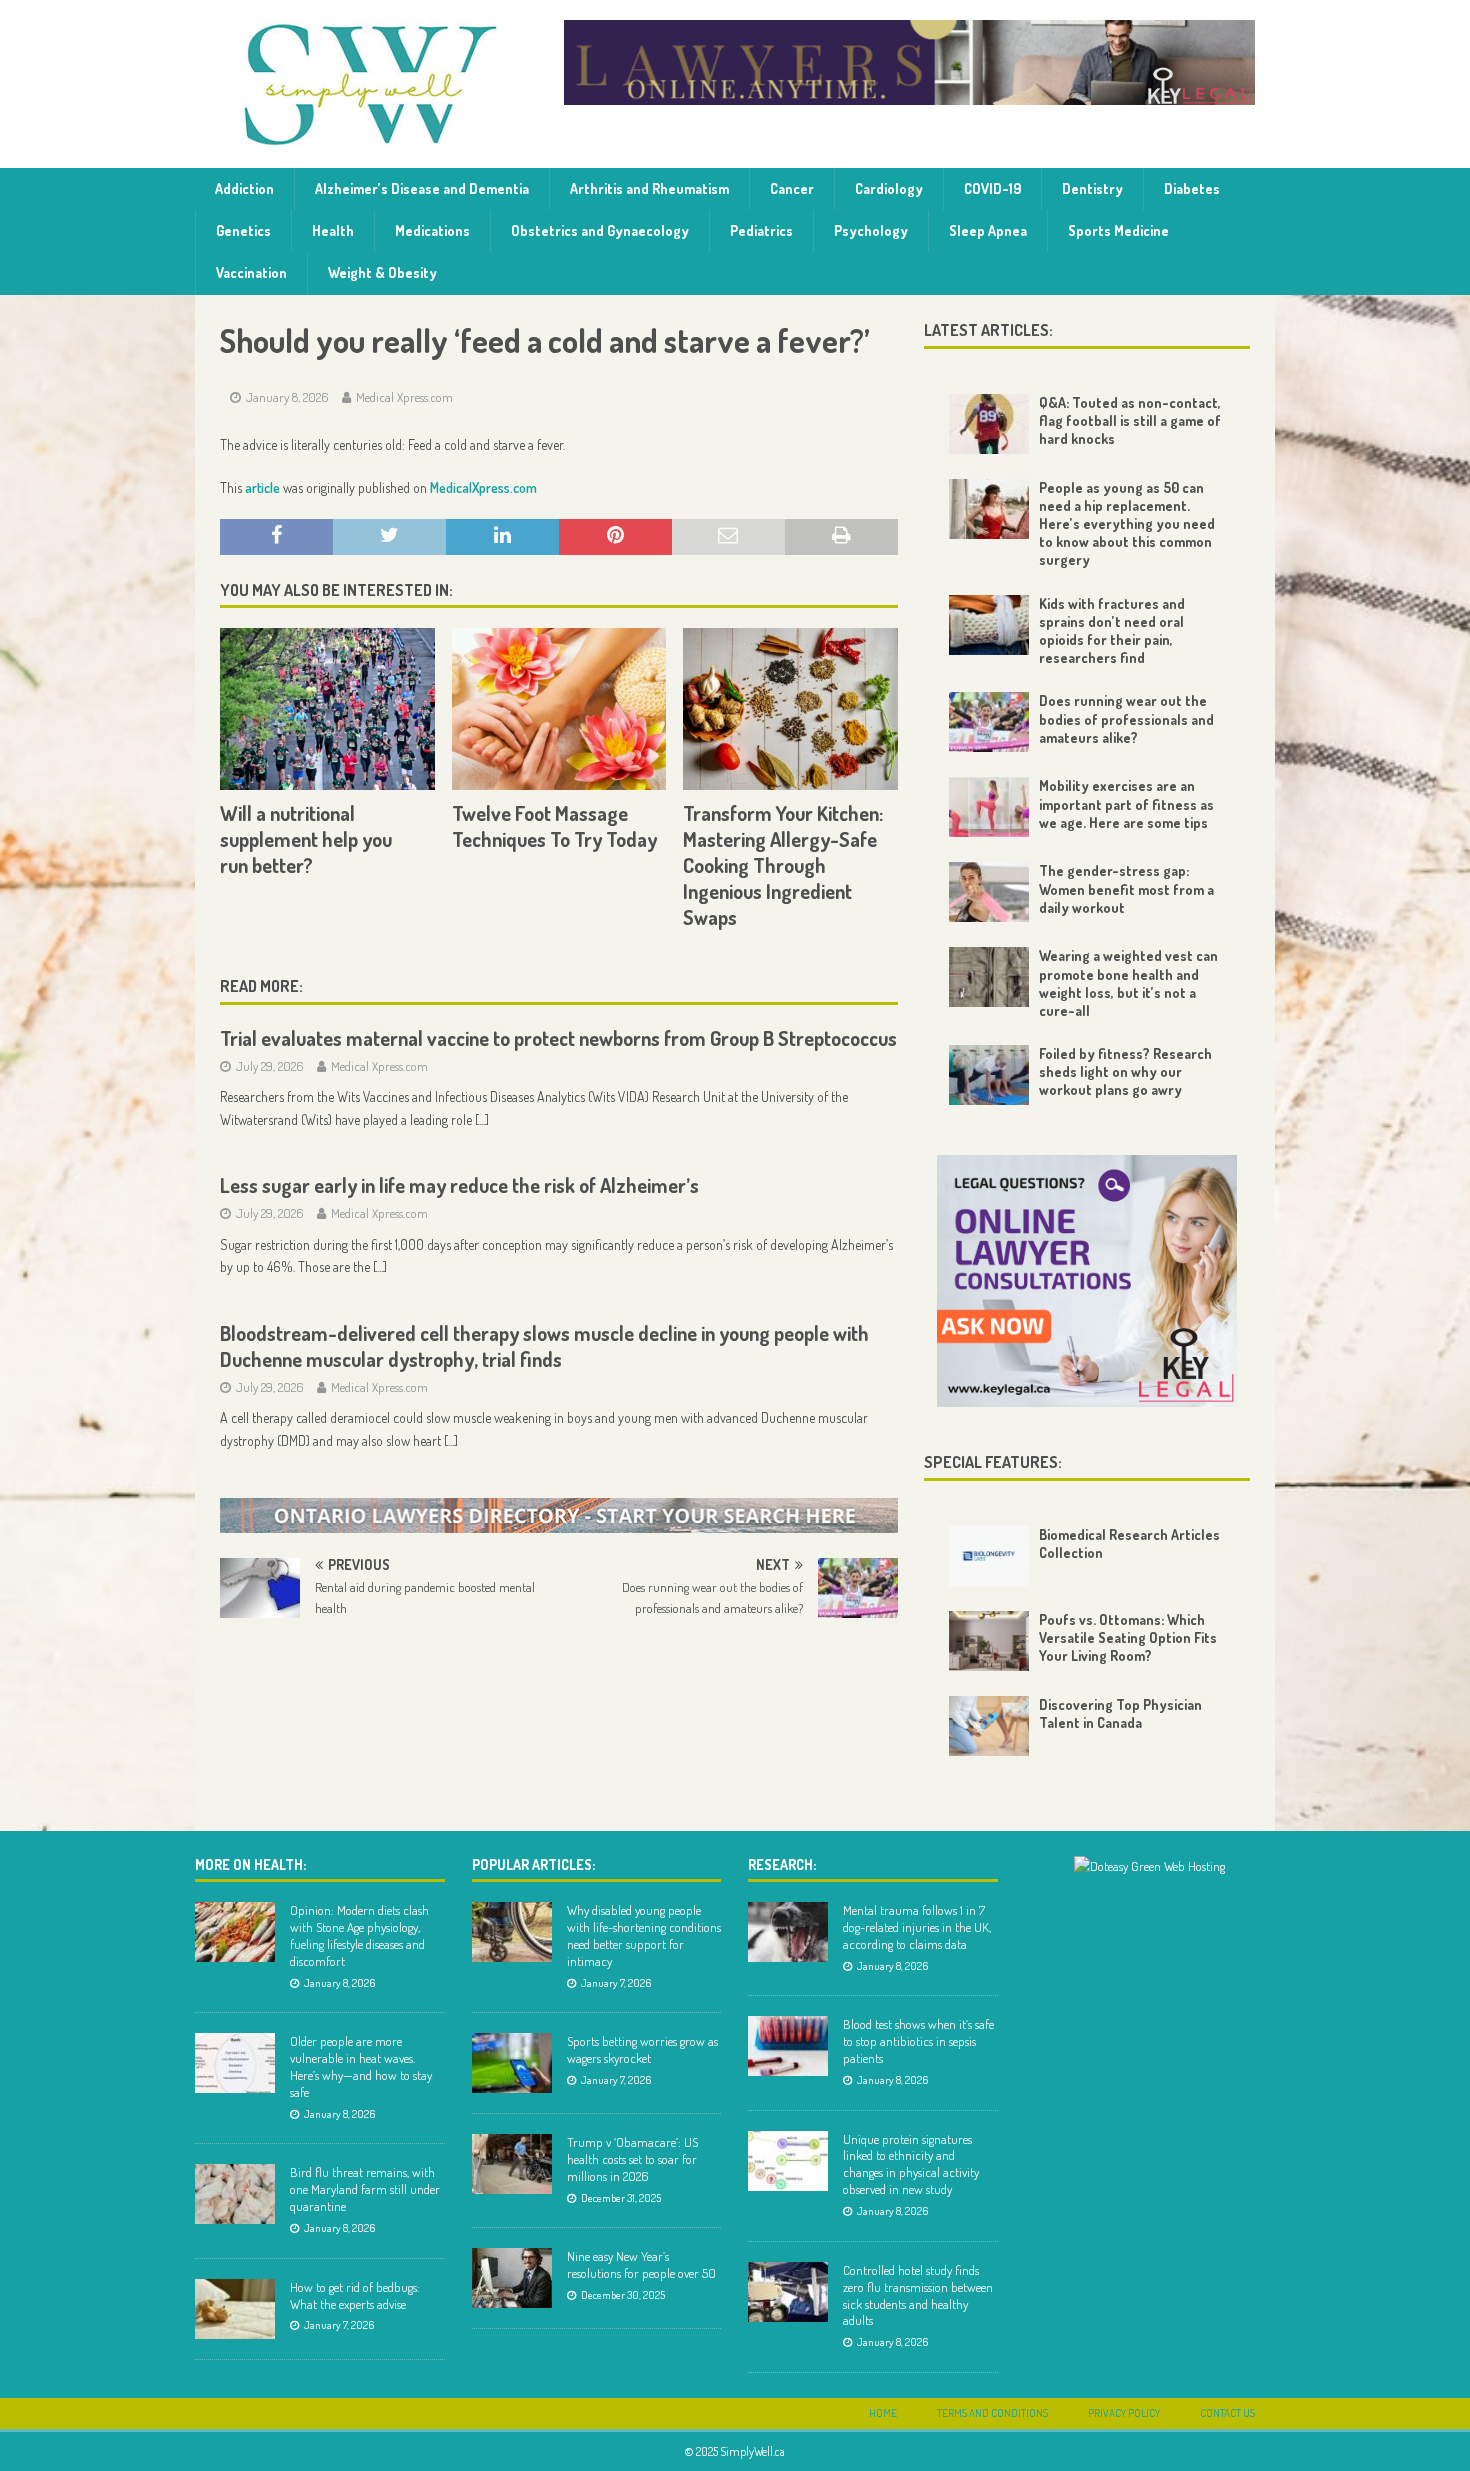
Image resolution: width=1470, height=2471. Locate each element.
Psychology (871, 230)
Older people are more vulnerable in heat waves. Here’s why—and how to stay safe (361, 2066)
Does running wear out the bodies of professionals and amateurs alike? (1126, 718)
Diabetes (1192, 188)
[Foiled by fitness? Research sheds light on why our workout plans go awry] (989, 1075)
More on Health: (250, 1864)
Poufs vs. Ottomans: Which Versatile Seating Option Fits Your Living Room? (1128, 1637)
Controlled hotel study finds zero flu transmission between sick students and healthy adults (918, 2295)
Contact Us (1227, 2413)
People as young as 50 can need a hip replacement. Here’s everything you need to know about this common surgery (1127, 524)
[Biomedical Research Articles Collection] (989, 1556)
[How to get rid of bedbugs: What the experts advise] (235, 2309)
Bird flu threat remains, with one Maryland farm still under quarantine (365, 2189)
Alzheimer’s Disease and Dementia (422, 188)
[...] (482, 1119)
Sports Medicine (1118, 230)
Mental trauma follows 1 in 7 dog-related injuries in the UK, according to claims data (917, 1927)
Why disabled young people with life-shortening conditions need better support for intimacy (644, 1935)
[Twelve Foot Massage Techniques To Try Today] (559, 708)
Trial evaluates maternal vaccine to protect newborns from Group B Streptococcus (558, 1038)
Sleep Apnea (988, 230)
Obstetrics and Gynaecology (600, 230)
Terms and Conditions (992, 2413)
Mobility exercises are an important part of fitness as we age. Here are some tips (1126, 803)
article (262, 487)
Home (883, 2413)
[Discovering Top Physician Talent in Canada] (989, 1726)
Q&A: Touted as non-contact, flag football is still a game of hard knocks (1130, 420)
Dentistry (1092, 188)
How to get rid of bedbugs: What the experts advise (355, 2295)
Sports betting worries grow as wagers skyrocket (642, 2049)
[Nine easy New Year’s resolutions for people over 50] (512, 2278)
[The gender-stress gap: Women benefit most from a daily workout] (989, 892)
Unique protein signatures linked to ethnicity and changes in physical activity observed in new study (911, 2164)
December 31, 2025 (621, 2198)
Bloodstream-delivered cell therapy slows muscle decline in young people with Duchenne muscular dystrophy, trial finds (544, 1346)
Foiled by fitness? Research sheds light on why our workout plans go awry (1125, 1071)
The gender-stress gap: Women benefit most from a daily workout (1126, 888)
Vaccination (251, 272)
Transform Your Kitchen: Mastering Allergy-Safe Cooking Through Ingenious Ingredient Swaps (783, 865)
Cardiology (889, 188)
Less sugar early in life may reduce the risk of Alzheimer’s (459, 1185)
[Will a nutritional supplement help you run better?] (327, 708)
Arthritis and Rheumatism (649, 188)
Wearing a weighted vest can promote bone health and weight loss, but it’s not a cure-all (1128, 983)
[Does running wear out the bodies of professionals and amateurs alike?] (989, 722)
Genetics (243, 230)
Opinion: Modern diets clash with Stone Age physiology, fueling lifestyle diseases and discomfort (359, 1935)
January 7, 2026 (339, 2325)
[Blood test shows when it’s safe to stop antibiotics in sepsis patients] (788, 2046)
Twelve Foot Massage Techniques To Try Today (554, 826)
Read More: (261, 986)
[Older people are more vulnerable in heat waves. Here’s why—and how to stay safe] (235, 2063)
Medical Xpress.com (404, 397)
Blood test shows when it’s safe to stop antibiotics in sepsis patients (918, 2041)
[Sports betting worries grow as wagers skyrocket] (512, 2063)
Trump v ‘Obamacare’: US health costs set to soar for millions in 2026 (632, 2159)
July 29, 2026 (270, 1066)
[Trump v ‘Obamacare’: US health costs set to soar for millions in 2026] (512, 2164)
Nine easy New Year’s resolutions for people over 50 (641, 2264)
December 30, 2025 (623, 2295)
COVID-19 (992, 188)
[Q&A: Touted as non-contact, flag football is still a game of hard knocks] (989, 424)
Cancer (792, 188)
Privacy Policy (1124, 2413)
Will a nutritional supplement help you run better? (306, 839)
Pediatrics (761, 230)
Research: (782, 1864)
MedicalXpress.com (483, 487)
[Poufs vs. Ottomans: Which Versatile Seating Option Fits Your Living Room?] (989, 1641)
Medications (432, 230)
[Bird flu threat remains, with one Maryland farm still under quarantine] (235, 2194)
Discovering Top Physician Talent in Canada (1120, 1713)
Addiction (244, 188)
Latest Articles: (988, 330)
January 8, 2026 (287, 397)
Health (333, 230)
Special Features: (993, 1462)
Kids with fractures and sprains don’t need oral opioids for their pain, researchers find (1112, 631)
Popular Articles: (533, 1864)
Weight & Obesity (382, 272)
